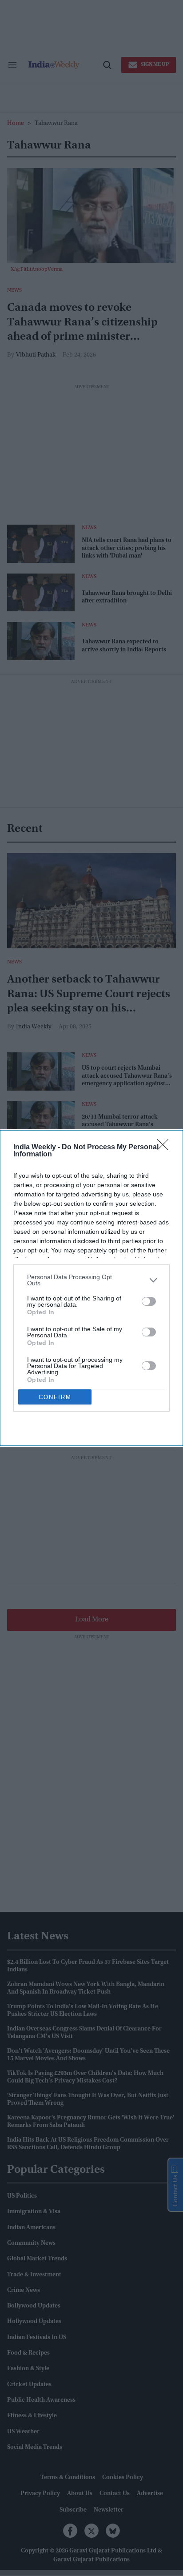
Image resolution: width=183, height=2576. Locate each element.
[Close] (166, 1148)
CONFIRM (55, 1397)
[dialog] (91, 1288)
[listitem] (91, 1280)
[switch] (149, 1301)
